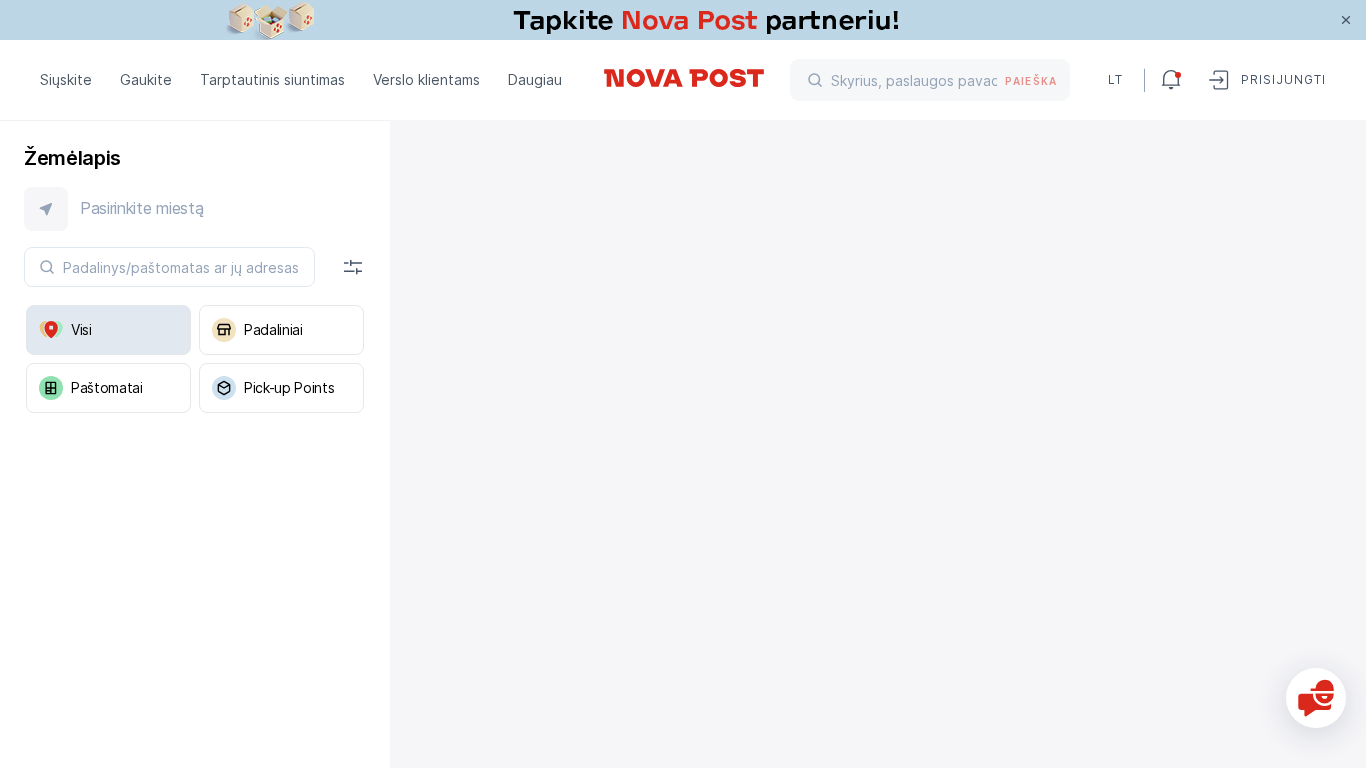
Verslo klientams (426, 79)
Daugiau (535, 79)
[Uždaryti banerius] (1346, 20)
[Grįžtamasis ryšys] (1316, 698)
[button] (195, 209)
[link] (683, 20)
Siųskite (66, 79)
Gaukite (146, 79)
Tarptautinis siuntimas (272, 79)
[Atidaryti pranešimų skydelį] (1171, 80)
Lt (1115, 79)
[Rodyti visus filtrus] (353, 267)
